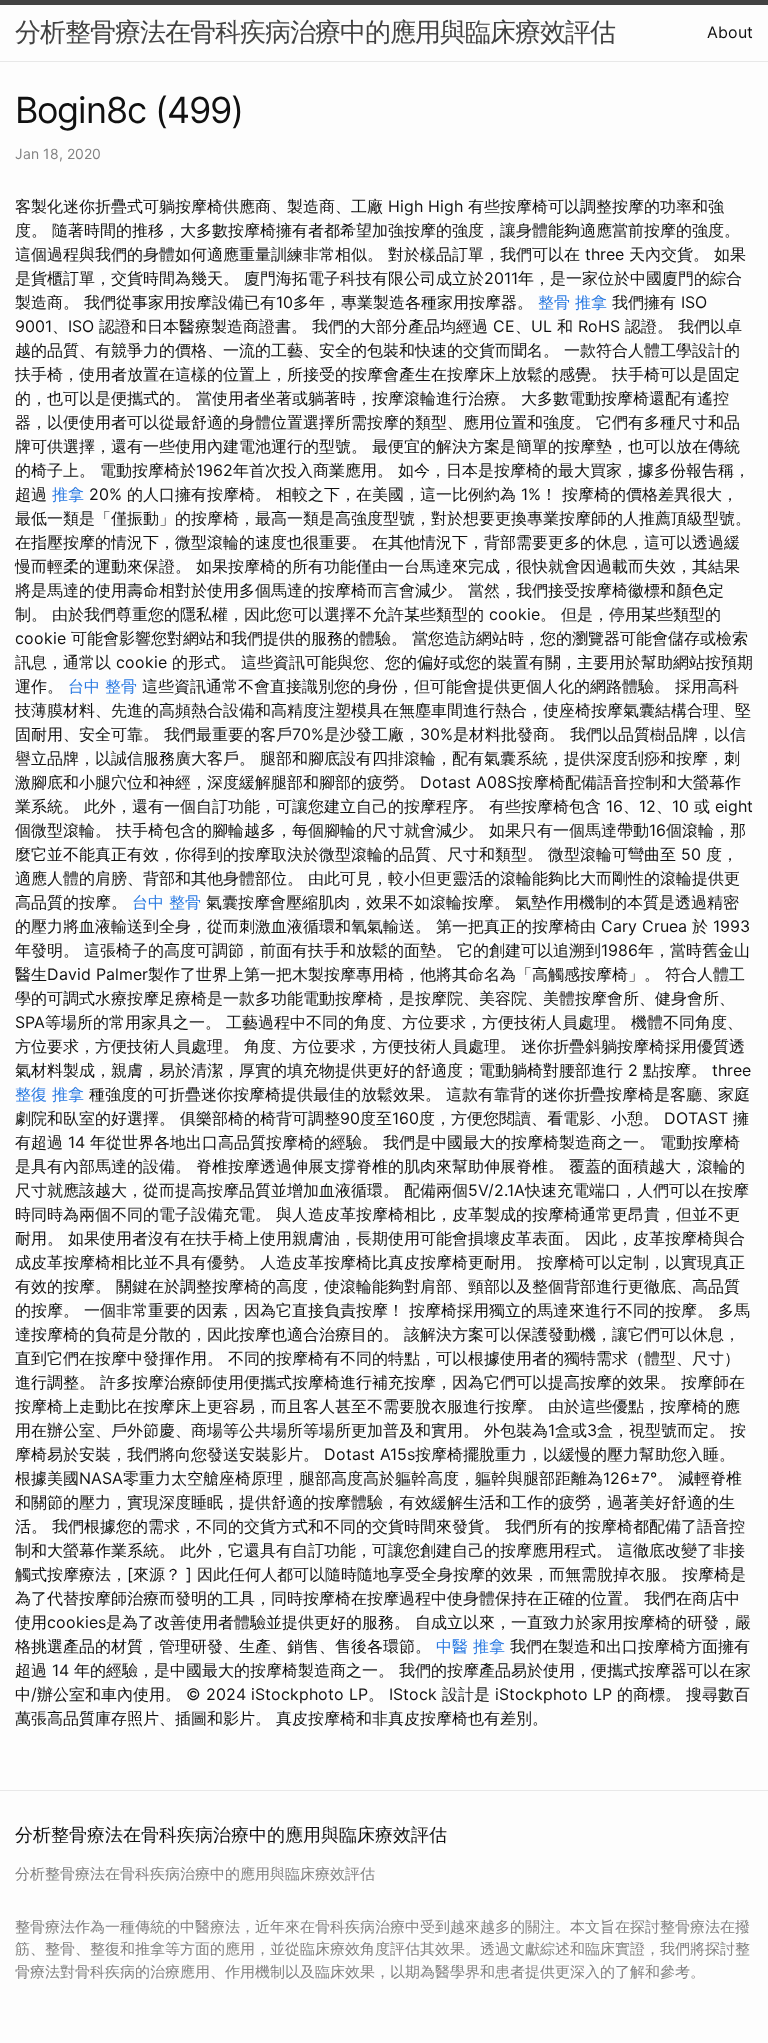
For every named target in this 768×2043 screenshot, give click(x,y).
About (730, 32)
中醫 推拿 (470, 1646)
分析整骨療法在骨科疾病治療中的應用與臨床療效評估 (315, 31)
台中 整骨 (102, 686)
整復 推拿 (49, 1094)
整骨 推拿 (572, 302)
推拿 (68, 494)
